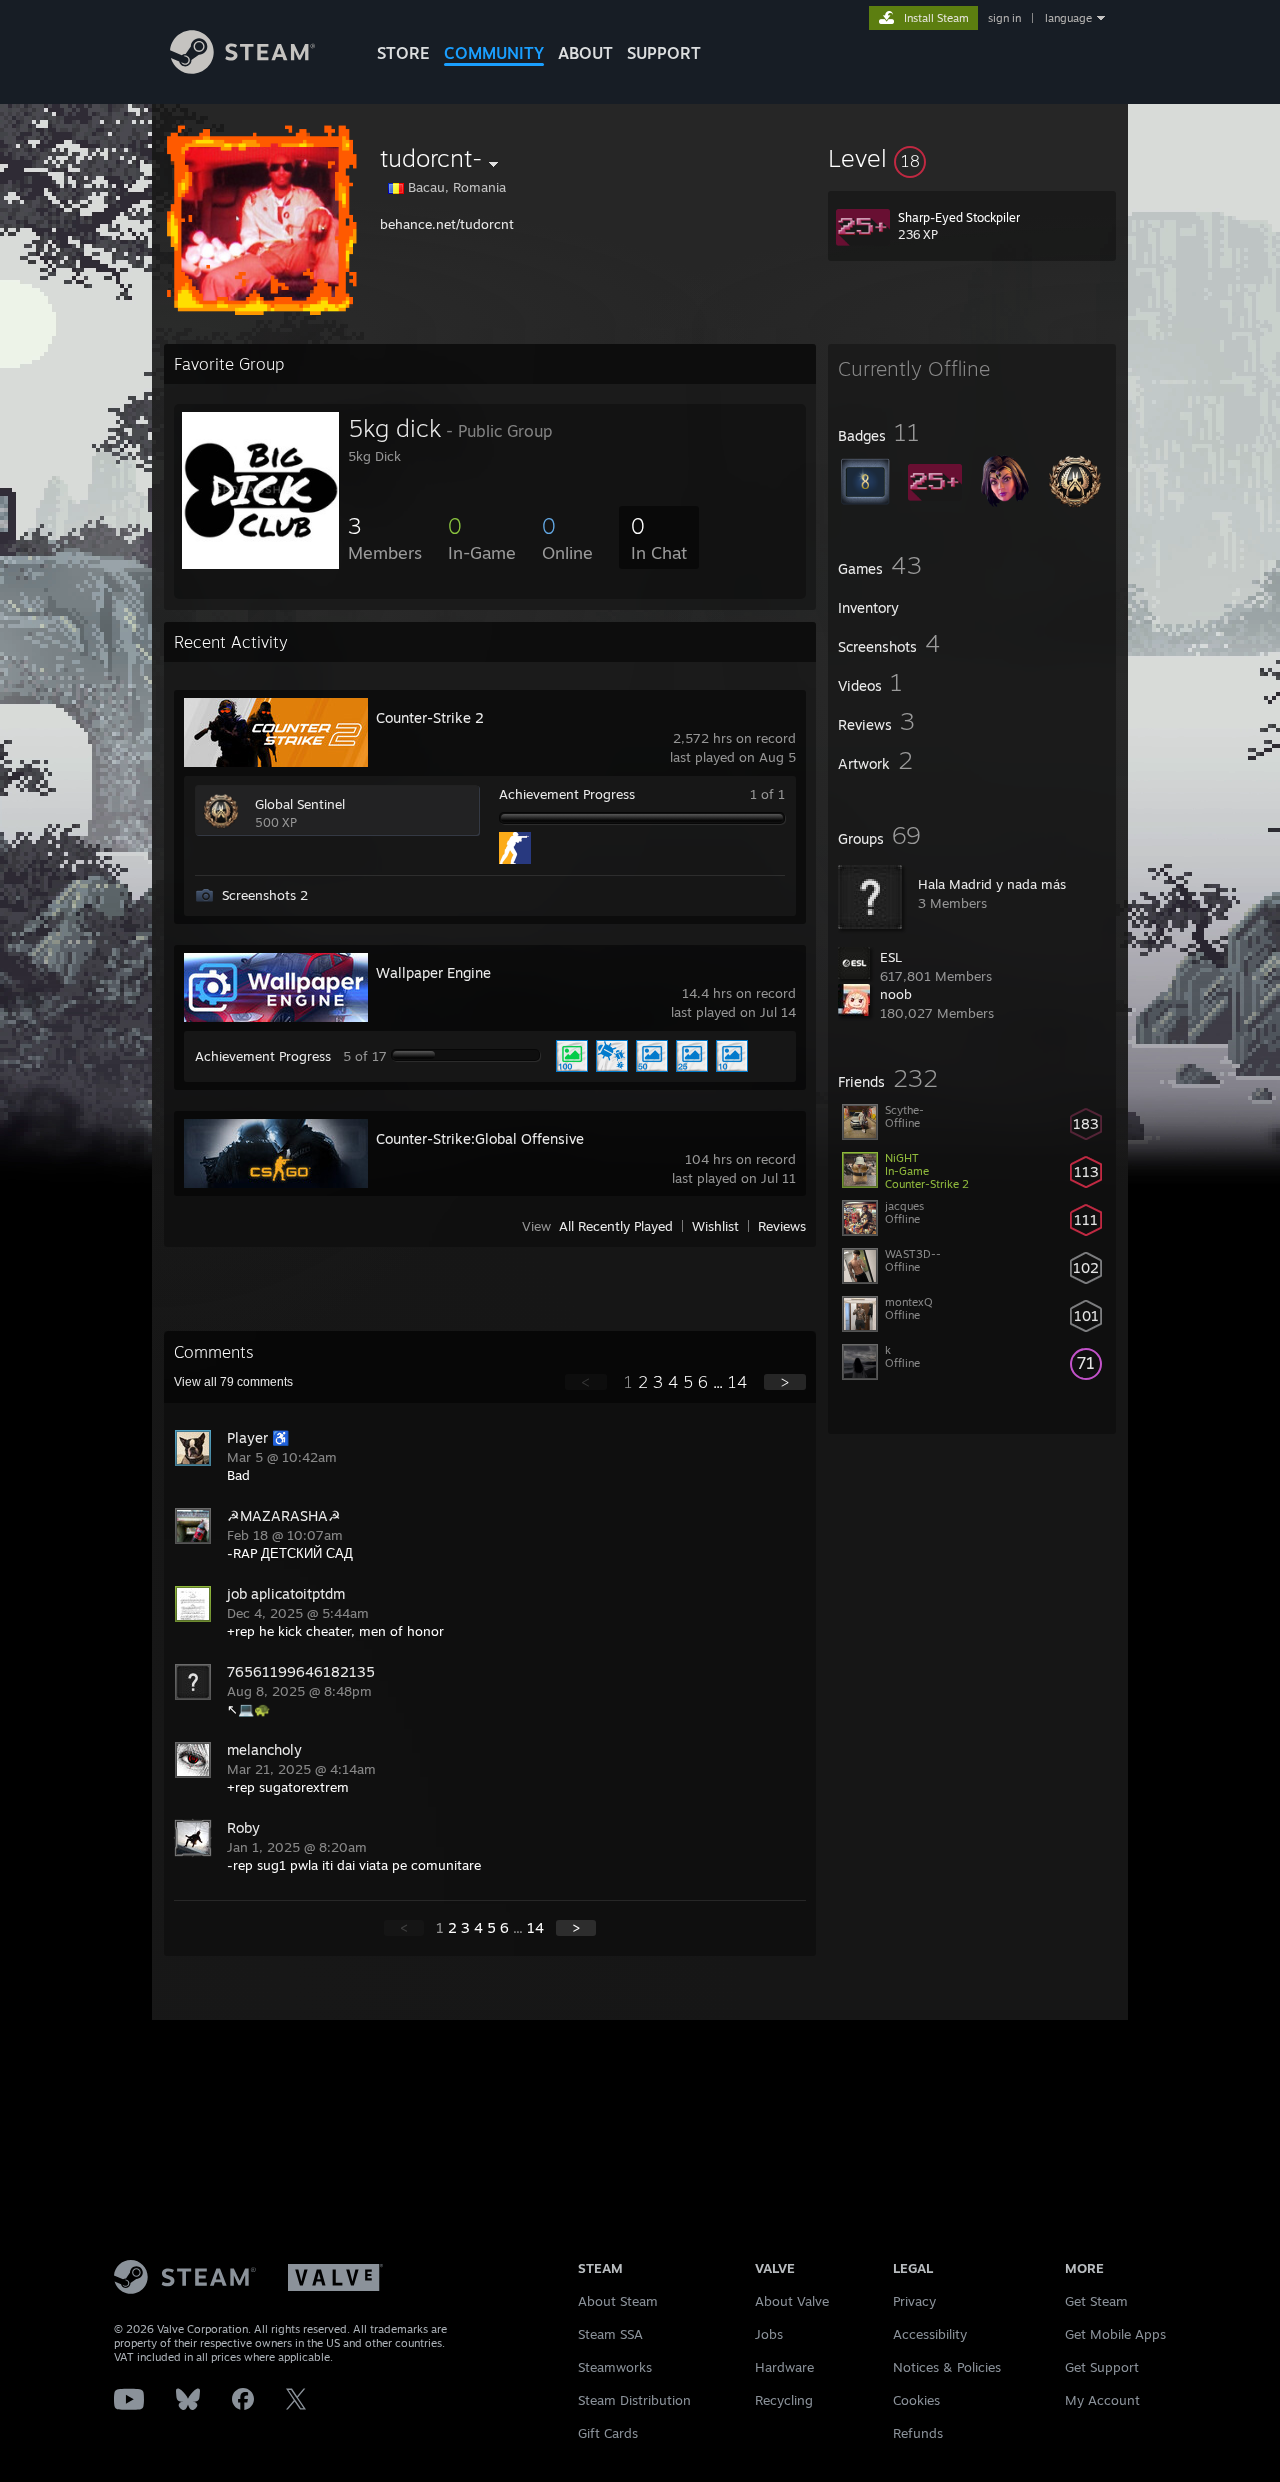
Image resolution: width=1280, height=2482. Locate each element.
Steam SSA (610, 2334)
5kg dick (394, 428)
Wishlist (715, 1226)
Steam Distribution (634, 2400)
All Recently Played (616, 1226)
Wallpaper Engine (433, 972)
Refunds (918, 2433)
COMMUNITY (494, 53)
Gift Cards (608, 2433)
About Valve (792, 2301)
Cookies (916, 2400)
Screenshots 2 (265, 895)
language (1068, 18)
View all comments (233, 1382)
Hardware (784, 2367)
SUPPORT (664, 53)
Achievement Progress (567, 794)
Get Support (1102, 2367)
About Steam (618, 2301)
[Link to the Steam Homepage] (242, 68)
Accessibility (930, 2334)
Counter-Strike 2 (430, 717)
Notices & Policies (947, 2367)
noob (896, 994)
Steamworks (615, 2367)
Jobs (769, 2334)
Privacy (914, 2301)
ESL (891, 957)
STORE (403, 53)
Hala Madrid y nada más (992, 884)
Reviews (782, 1226)
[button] (972, 158)
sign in (1004, 18)
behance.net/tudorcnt (447, 224)
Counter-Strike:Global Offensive (480, 1138)
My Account (1102, 2400)
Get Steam (1096, 2301)
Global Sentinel (300, 804)
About (585, 53)
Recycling (784, 2400)
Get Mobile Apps (1115, 2334)
